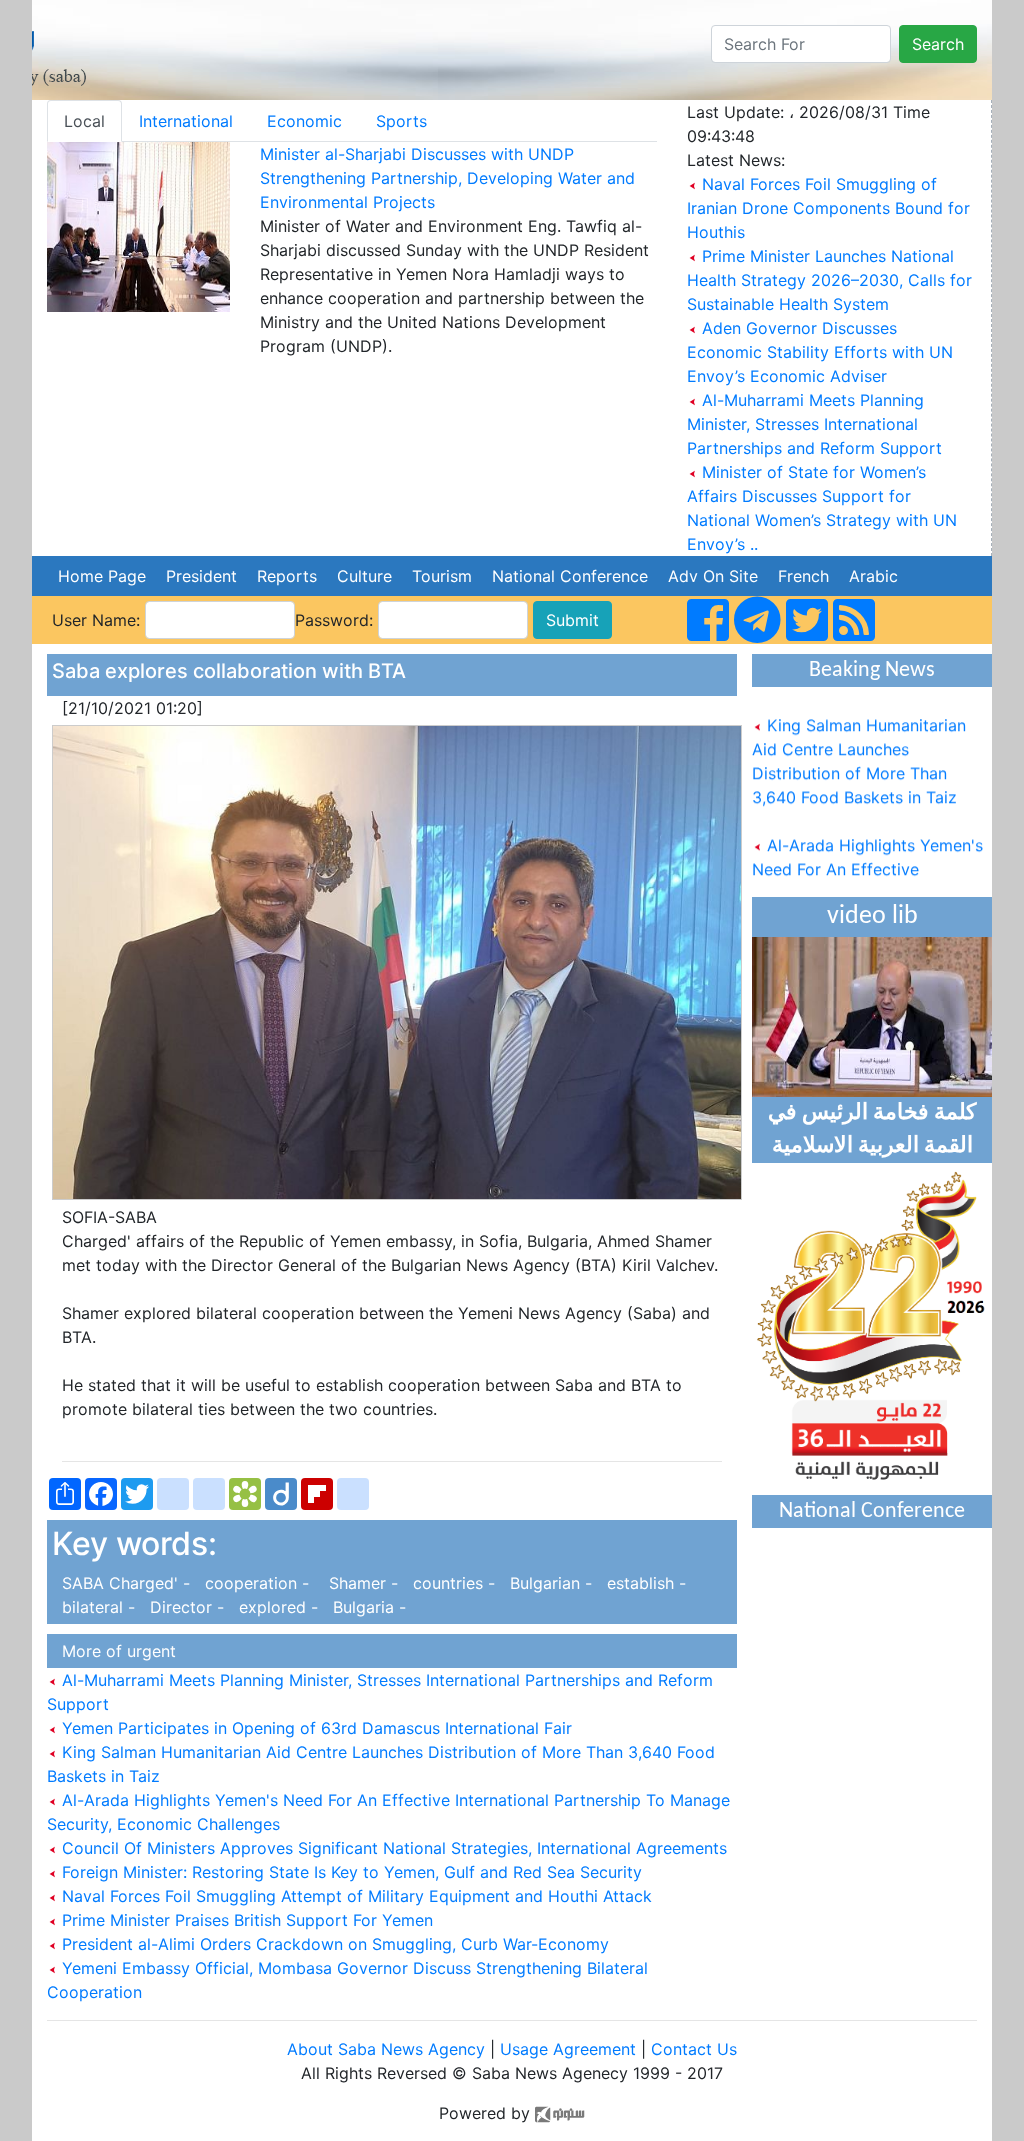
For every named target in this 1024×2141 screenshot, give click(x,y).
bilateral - (96, 1607)
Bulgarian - (548, 1583)
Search (938, 44)
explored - (276, 1607)
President (201, 576)
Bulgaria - (364, 1607)
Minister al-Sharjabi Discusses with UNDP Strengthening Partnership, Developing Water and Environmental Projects (447, 178)
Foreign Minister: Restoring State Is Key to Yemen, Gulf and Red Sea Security (349, 1872)
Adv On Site (713, 576)
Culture (364, 576)
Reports (287, 576)
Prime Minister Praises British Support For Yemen (245, 1920)
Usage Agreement (568, 2049)
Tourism (442, 576)
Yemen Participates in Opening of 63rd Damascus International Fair (314, 1728)
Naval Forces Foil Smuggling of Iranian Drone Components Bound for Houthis (828, 208)
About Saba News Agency (388, 2049)
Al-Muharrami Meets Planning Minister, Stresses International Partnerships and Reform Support (814, 424)
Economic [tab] (304, 121)
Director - (184, 1607)
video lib (872, 916)
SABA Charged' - (123, 1583)
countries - (451, 1583)
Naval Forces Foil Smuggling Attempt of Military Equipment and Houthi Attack (354, 1896)
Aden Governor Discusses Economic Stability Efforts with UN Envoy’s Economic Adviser (820, 352)
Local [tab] (84, 121)
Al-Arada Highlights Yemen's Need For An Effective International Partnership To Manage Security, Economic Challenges (867, 878)
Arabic (873, 576)
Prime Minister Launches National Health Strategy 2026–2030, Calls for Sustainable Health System (829, 280)
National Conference (570, 576)
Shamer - (358, 1583)
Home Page (102, 576)
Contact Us (694, 2049)
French (803, 576)
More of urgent (114, 1651)
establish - (641, 1583)
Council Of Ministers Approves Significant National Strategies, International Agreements (392, 1848)
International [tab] (186, 121)
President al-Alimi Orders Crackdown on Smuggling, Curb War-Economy (333, 1944)
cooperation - (254, 1583)
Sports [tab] (401, 121)
